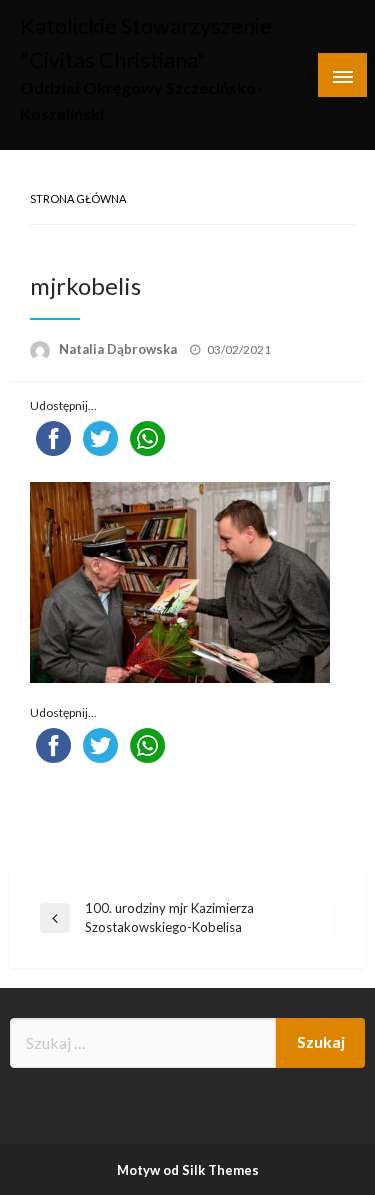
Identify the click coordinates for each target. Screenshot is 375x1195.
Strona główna (78, 198)
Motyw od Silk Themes (188, 1170)
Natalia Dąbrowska (119, 349)
